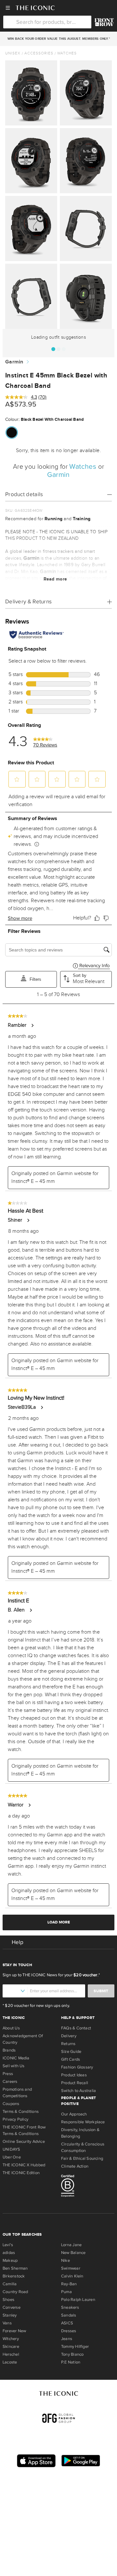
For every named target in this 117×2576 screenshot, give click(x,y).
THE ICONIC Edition (21, 2173)
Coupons (11, 2104)
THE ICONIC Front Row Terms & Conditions (24, 2130)
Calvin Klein (72, 2276)
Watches (67, 53)
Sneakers (70, 2307)
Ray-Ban (69, 2284)
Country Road (15, 2292)
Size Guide (71, 2052)
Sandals (69, 2315)
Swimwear (71, 2268)
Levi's (8, 2245)
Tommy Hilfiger (75, 2347)
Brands (9, 2050)
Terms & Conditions (21, 2112)
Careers (10, 2082)
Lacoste (10, 2362)
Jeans (67, 2339)
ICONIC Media (16, 2058)
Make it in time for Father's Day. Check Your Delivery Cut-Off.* (58, 39)
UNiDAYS (12, 2149)
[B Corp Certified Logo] (88, 2187)
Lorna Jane (71, 2245)
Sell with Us (14, 2066)
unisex (13, 53)
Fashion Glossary (77, 2067)
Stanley (10, 2315)
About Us (11, 2028)
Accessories (39, 53)
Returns (68, 2044)
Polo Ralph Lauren (78, 2300)
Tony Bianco (72, 2354)
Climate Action (75, 2166)
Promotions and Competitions (17, 2093)
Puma (66, 2292)
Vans (7, 2323)
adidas (9, 2253)
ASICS (67, 2323)
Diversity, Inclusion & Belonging (80, 2133)
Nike (65, 2260)
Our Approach (74, 2114)
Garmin (14, 362)
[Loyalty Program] (104, 22)
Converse (12, 2307)
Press (8, 2074)
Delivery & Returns (28, 602)
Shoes (8, 2300)
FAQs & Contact (76, 2028)
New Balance (73, 2253)
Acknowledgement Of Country (23, 2039)
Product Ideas (74, 2075)
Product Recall (75, 2083)
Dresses (69, 2331)
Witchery (11, 2339)
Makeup (10, 2260)
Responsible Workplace (83, 2122)
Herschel (11, 2354)
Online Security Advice (24, 2142)
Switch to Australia (78, 2091)
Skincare (11, 2347)
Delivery (69, 2036)
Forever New (14, 2331)
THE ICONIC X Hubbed (24, 2165)
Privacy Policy (15, 2119)
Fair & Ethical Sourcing (82, 2158)
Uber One (12, 2157)
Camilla (10, 2284)
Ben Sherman (15, 2268)
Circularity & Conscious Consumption (83, 2147)
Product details (24, 494)
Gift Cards (71, 2059)
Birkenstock (14, 2276)
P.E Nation (71, 2362)
